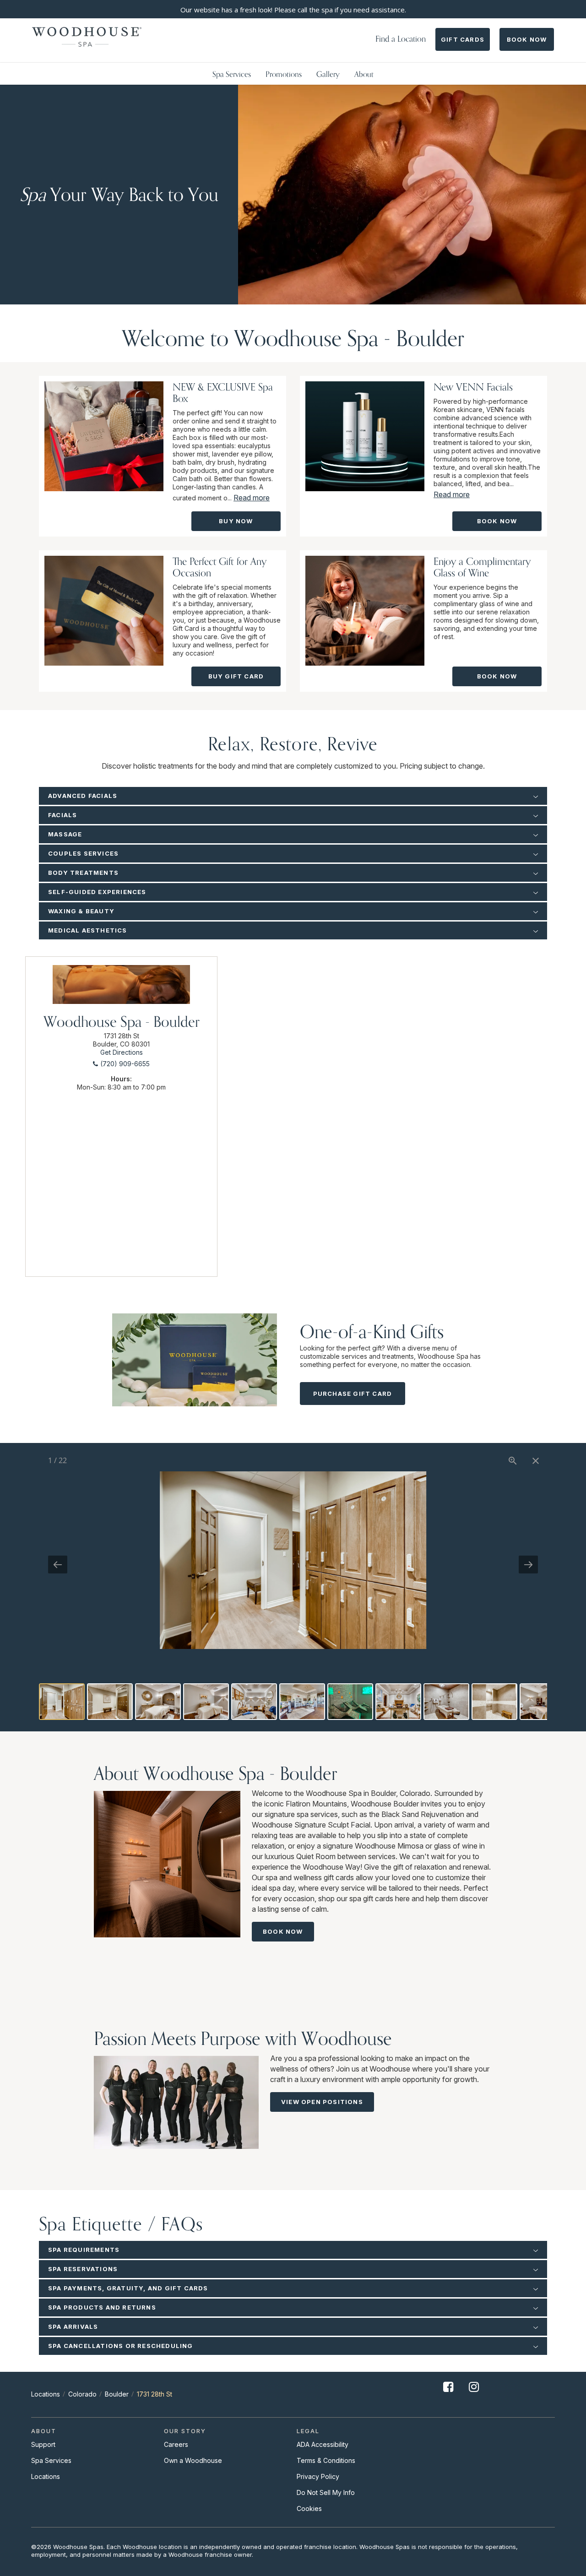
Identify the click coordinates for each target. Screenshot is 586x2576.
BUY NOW (236, 521)
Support (43, 2444)
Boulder (117, 2394)
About (364, 74)
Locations (46, 2394)
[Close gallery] (536, 1461)
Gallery (328, 74)
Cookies (309, 2508)
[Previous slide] (58, 1565)
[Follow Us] (448, 2394)
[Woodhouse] (87, 37)
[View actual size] (513, 1461)
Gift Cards (463, 39)
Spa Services (232, 74)
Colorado (82, 2394)
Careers (176, 2444)
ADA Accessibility (323, 2444)
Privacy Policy (318, 2476)
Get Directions (122, 1052)
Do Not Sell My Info (326, 2492)
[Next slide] (528, 1565)
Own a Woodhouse (193, 2460)
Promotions (284, 74)
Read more (252, 498)
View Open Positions (322, 2102)
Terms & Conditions (326, 2460)
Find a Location (401, 39)
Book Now (527, 39)
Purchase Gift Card (353, 1394)
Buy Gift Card (236, 676)
